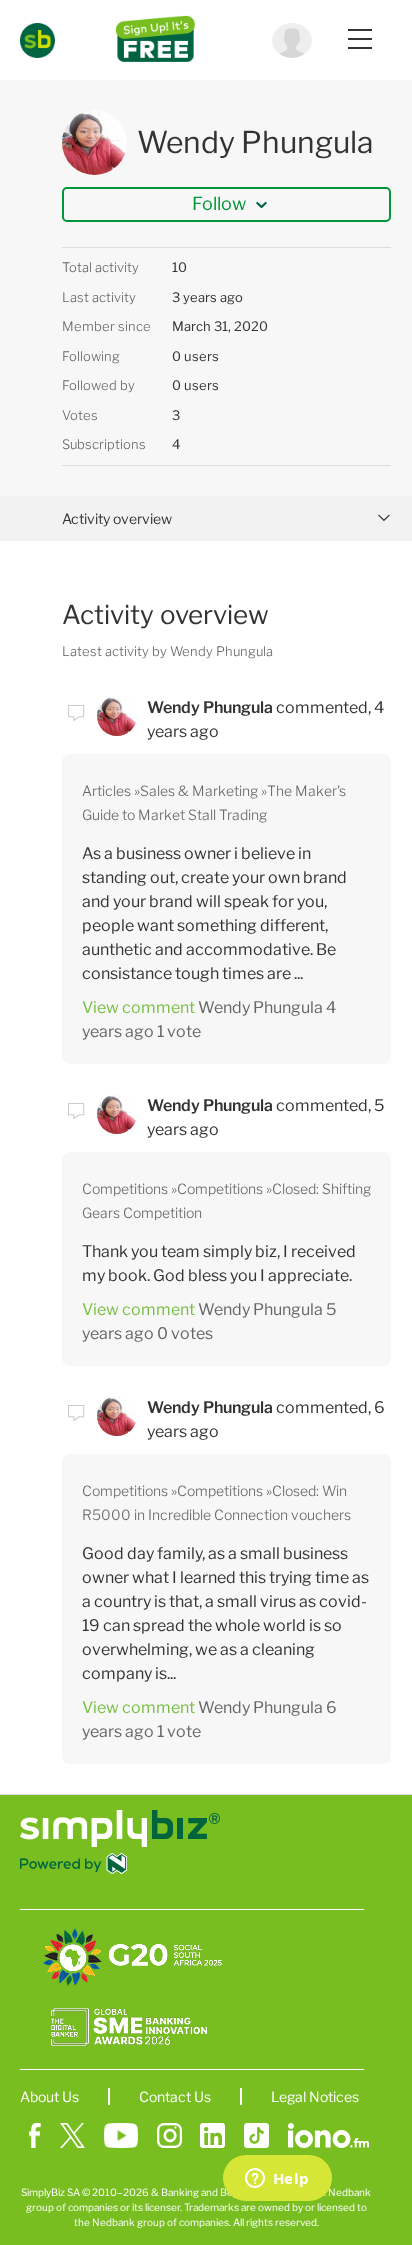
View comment (138, 1007)
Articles (106, 790)
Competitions (125, 1188)
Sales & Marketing (199, 790)
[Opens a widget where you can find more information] (277, 2180)
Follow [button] (219, 203)
